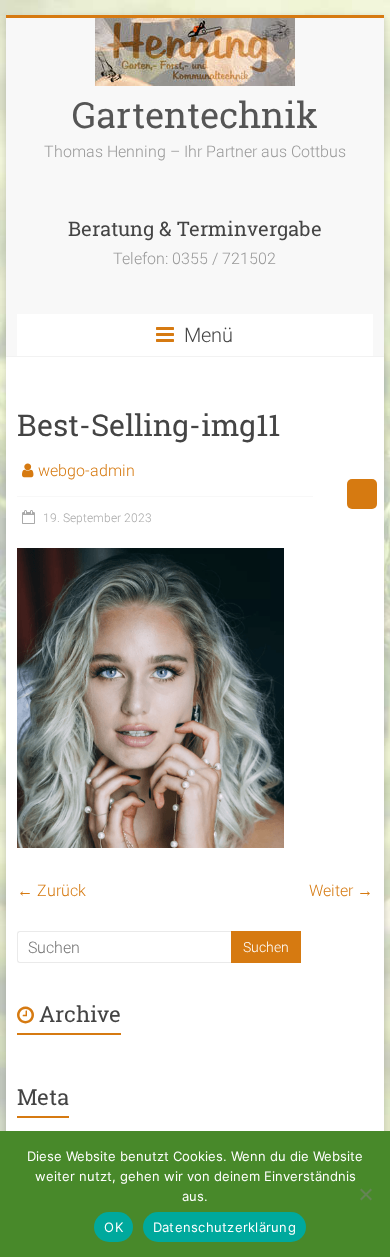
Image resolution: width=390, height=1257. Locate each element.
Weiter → (341, 890)
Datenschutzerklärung (224, 1227)
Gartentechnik (195, 114)
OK (113, 1227)
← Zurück (51, 890)
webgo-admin (86, 470)
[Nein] (365, 1194)
